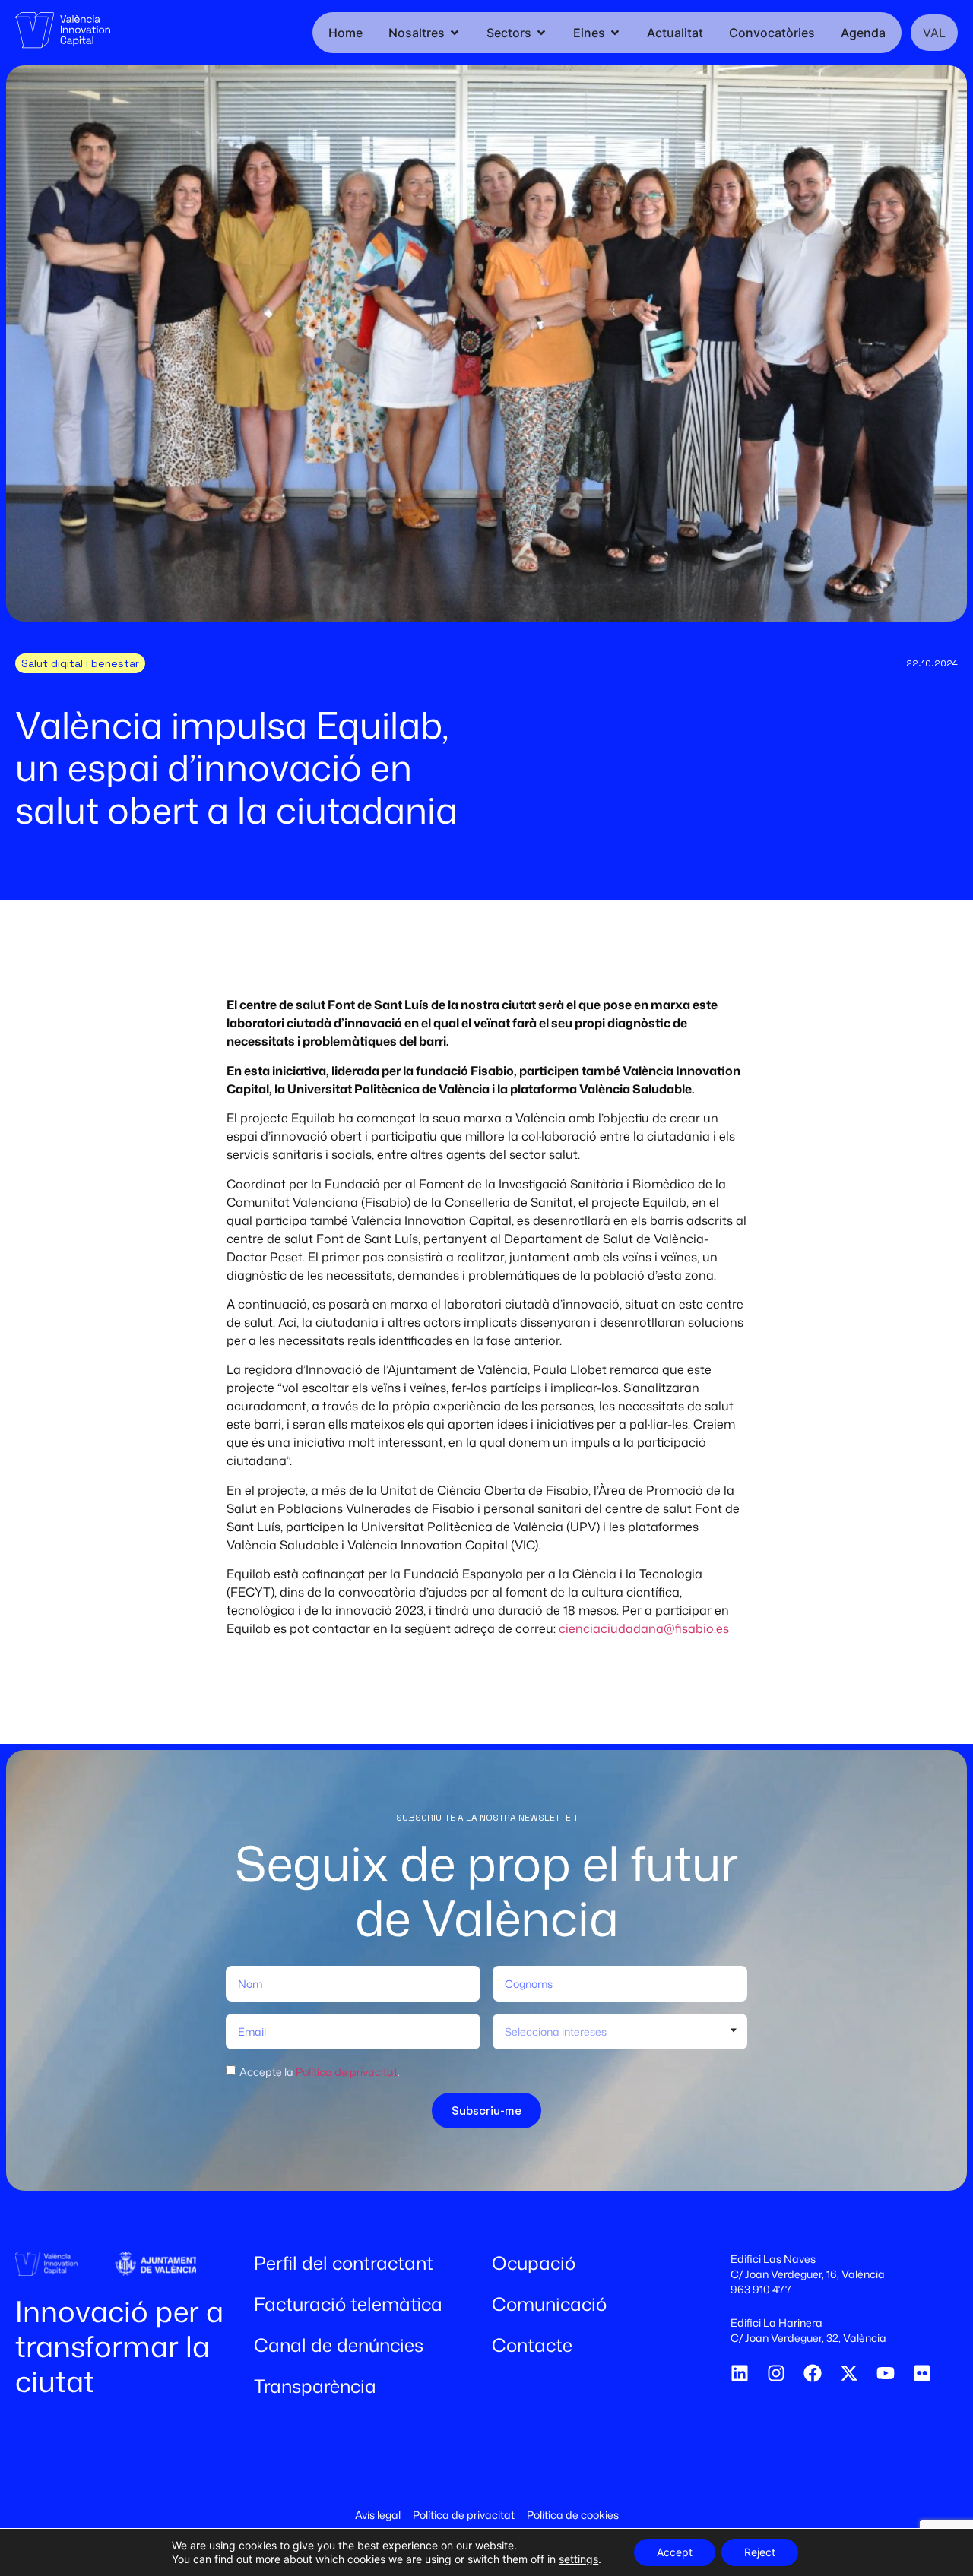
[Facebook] (813, 2373)
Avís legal (378, 2515)
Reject (760, 2552)
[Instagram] (776, 2373)
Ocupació (534, 2263)
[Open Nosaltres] (455, 33)
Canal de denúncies (339, 2345)
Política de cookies (573, 2515)
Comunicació (549, 2304)
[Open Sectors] (541, 33)
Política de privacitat (347, 2072)
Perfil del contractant (344, 2263)
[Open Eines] (615, 33)
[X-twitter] (849, 2373)
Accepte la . (320, 2072)
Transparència (315, 2386)
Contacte (532, 2345)
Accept (675, 2552)
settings (578, 2559)
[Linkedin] (740, 2373)
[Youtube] (886, 2373)
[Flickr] (922, 2373)
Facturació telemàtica (348, 2304)
